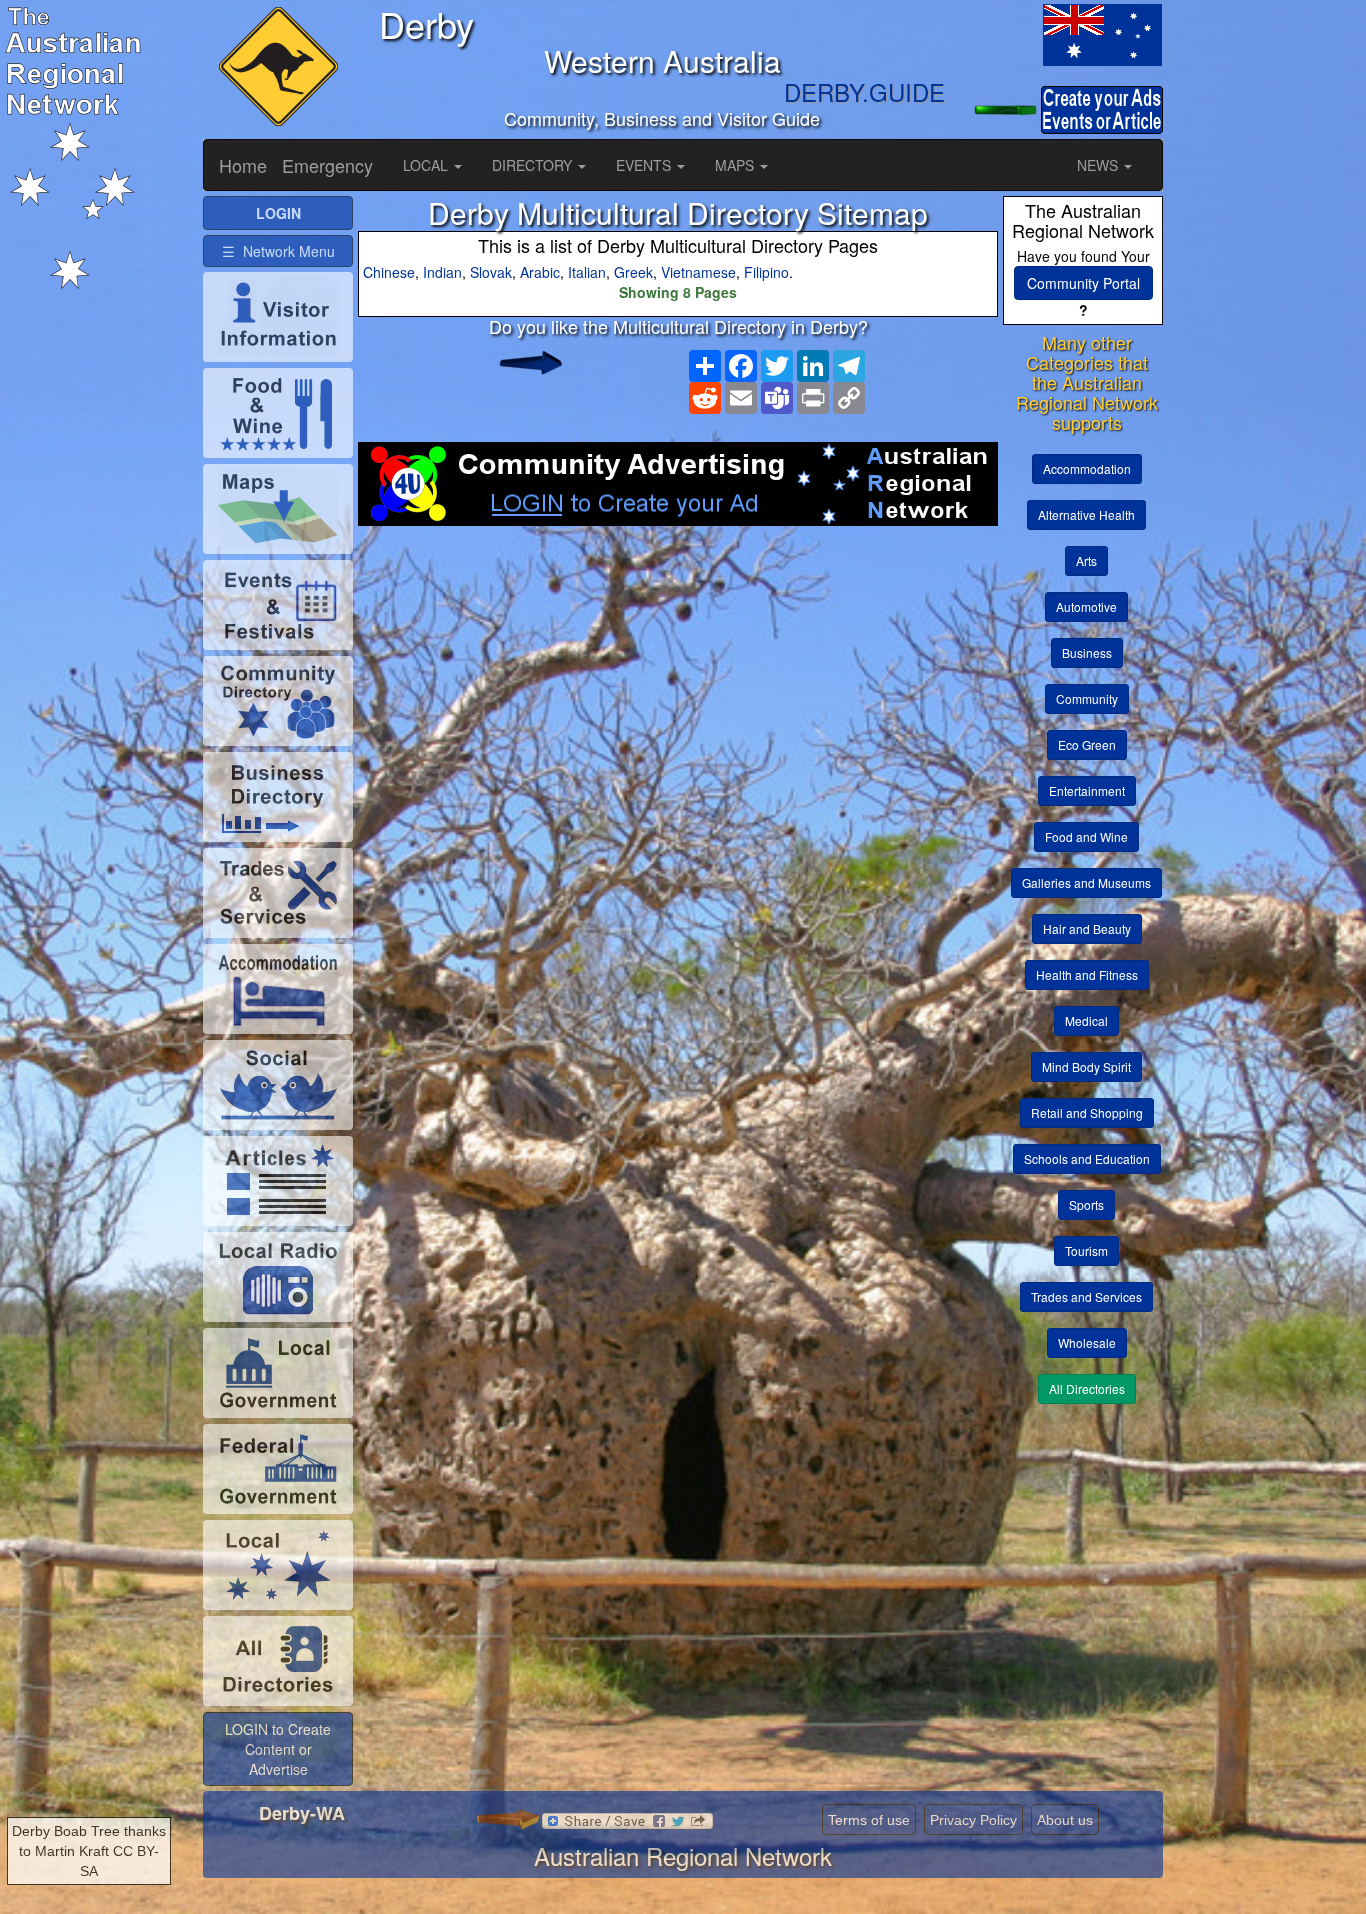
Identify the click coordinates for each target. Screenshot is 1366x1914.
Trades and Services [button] (1086, 1296)
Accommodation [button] (1087, 468)
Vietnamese (698, 272)
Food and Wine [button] (1086, 836)
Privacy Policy (973, 1820)
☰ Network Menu (278, 251)
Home (243, 165)
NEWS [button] (1099, 165)
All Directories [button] (1087, 1388)
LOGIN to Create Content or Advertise (278, 1749)
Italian (587, 272)
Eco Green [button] (1087, 744)
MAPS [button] (736, 165)
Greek (633, 272)
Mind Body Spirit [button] (1086, 1066)
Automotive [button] (1086, 606)
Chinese (389, 272)
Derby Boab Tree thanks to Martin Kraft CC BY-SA (89, 1851)
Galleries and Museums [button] (1086, 882)
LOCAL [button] (427, 165)
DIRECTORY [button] (534, 165)
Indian (442, 272)
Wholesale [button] (1087, 1342)
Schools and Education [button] (1087, 1158)
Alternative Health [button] (1086, 514)
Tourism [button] (1086, 1250)
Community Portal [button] (1083, 283)
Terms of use (869, 1820)
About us (1065, 1820)
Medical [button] (1086, 1020)
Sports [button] (1086, 1204)
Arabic (540, 272)
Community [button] (1087, 698)
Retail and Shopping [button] (1087, 1112)
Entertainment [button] (1087, 790)
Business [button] (1087, 652)
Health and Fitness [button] (1087, 974)
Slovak (491, 272)
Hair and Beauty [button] (1087, 928)
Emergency (327, 165)
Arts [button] (1086, 560)
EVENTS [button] (645, 165)
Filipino (766, 272)
